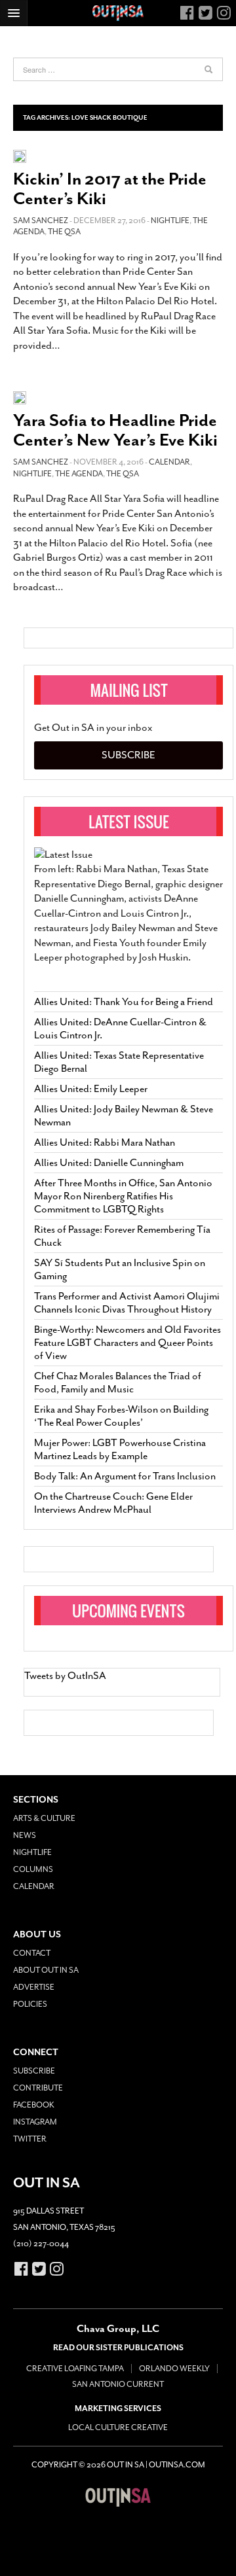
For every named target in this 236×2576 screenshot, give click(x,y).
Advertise (34, 1987)
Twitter (30, 2139)
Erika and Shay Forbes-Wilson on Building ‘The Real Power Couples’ (121, 1416)
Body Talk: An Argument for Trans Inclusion (125, 1476)
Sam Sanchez (41, 221)
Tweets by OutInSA (65, 1676)
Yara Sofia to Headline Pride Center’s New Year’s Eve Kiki (115, 430)
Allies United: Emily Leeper (91, 1089)
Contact (32, 1953)
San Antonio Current (118, 2384)
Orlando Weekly (174, 2369)
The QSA (64, 232)
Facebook (34, 2105)
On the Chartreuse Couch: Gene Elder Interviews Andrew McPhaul (113, 1503)
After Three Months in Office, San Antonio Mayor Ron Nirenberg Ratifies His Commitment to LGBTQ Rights (123, 1196)
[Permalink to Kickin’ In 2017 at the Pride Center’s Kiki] (20, 155)
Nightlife (170, 221)
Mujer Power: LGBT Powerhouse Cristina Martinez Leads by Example (120, 1449)
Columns (33, 1869)
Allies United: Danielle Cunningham (109, 1163)
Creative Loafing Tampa (75, 2369)
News (25, 1835)
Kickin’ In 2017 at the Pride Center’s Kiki (110, 189)
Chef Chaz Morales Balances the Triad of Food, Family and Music (118, 1383)
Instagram (35, 2122)
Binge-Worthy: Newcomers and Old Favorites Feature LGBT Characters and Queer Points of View (128, 1343)
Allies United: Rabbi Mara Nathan (105, 1142)
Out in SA (118, 2497)
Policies (30, 2004)
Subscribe (128, 755)
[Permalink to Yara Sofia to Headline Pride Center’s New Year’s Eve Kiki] (20, 397)
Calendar (169, 462)
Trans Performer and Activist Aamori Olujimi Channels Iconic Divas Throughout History (127, 1303)
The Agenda (79, 474)
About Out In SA (46, 1970)
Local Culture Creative (118, 2427)
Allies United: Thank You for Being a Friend (124, 1002)
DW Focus (118, 13)
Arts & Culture (44, 1818)
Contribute (38, 2088)
